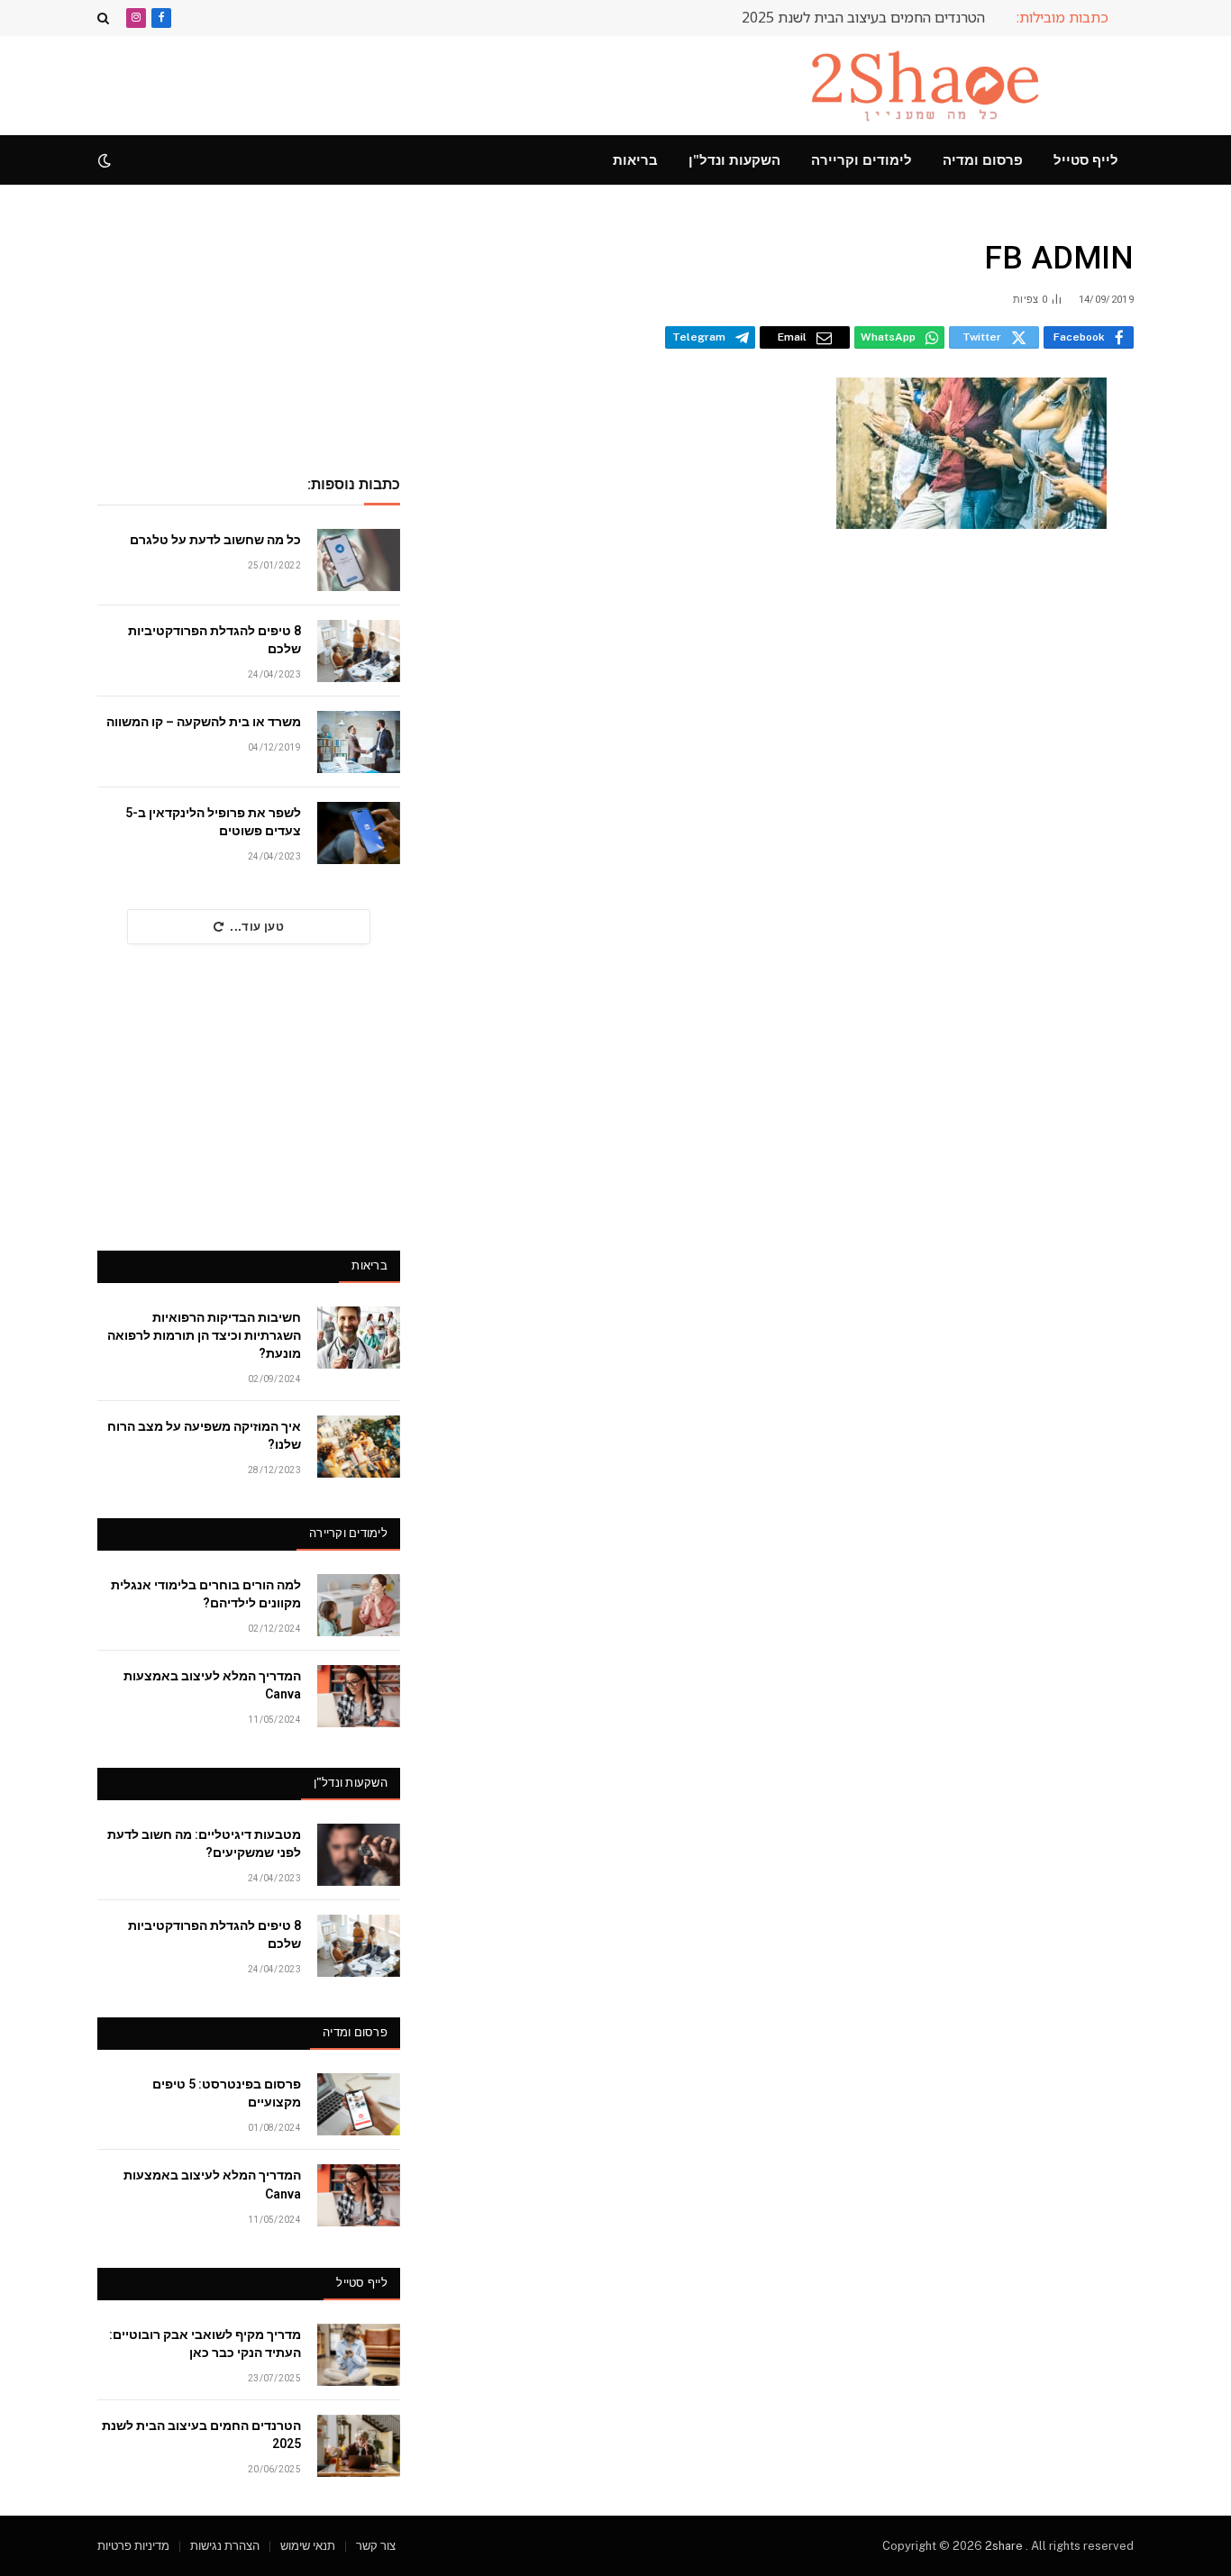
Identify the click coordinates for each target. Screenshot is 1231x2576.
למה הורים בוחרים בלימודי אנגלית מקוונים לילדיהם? (206, 1594)
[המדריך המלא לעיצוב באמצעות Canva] (359, 1696)
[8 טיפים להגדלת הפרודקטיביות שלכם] (359, 651)
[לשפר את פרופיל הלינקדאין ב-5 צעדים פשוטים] (359, 833)
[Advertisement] (425, 83)
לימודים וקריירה (862, 160)
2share (1005, 2546)
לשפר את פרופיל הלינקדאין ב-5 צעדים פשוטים (213, 822)
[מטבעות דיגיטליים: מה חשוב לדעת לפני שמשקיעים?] (359, 1855)
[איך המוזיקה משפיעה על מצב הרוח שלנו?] (359, 1447)
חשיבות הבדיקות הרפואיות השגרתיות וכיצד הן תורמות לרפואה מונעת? (204, 1335)
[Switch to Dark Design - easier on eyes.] (106, 160)
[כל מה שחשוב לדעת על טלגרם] (359, 560)
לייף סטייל (1086, 160)
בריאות (635, 160)
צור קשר (376, 2546)
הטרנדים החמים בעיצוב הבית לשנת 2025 (863, 18)
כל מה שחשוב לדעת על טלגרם (215, 540)
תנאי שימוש (308, 2546)
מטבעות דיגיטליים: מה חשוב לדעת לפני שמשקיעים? (204, 1843)
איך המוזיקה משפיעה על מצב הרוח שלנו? (204, 1435)
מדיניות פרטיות (133, 2546)
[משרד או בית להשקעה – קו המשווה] (359, 742)
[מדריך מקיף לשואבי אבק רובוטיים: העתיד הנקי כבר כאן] (359, 2355)
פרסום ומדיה (983, 160)
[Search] (105, 18)
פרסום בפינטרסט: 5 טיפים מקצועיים (227, 2093)
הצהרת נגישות (225, 2546)
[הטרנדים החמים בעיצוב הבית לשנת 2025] (359, 2446)
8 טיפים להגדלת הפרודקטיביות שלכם (214, 640)
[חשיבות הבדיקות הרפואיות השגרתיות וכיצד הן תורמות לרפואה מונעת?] (359, 1338)
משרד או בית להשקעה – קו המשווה (204, 722)
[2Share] (929, 86)
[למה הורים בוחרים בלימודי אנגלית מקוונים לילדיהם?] (359, 1605)
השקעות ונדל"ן (734, 160)
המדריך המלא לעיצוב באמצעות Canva (212, 1685)
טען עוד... (257, 927)
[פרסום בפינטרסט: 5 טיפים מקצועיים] (359, 2104)
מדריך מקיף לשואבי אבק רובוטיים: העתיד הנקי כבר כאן (205, 2344)
